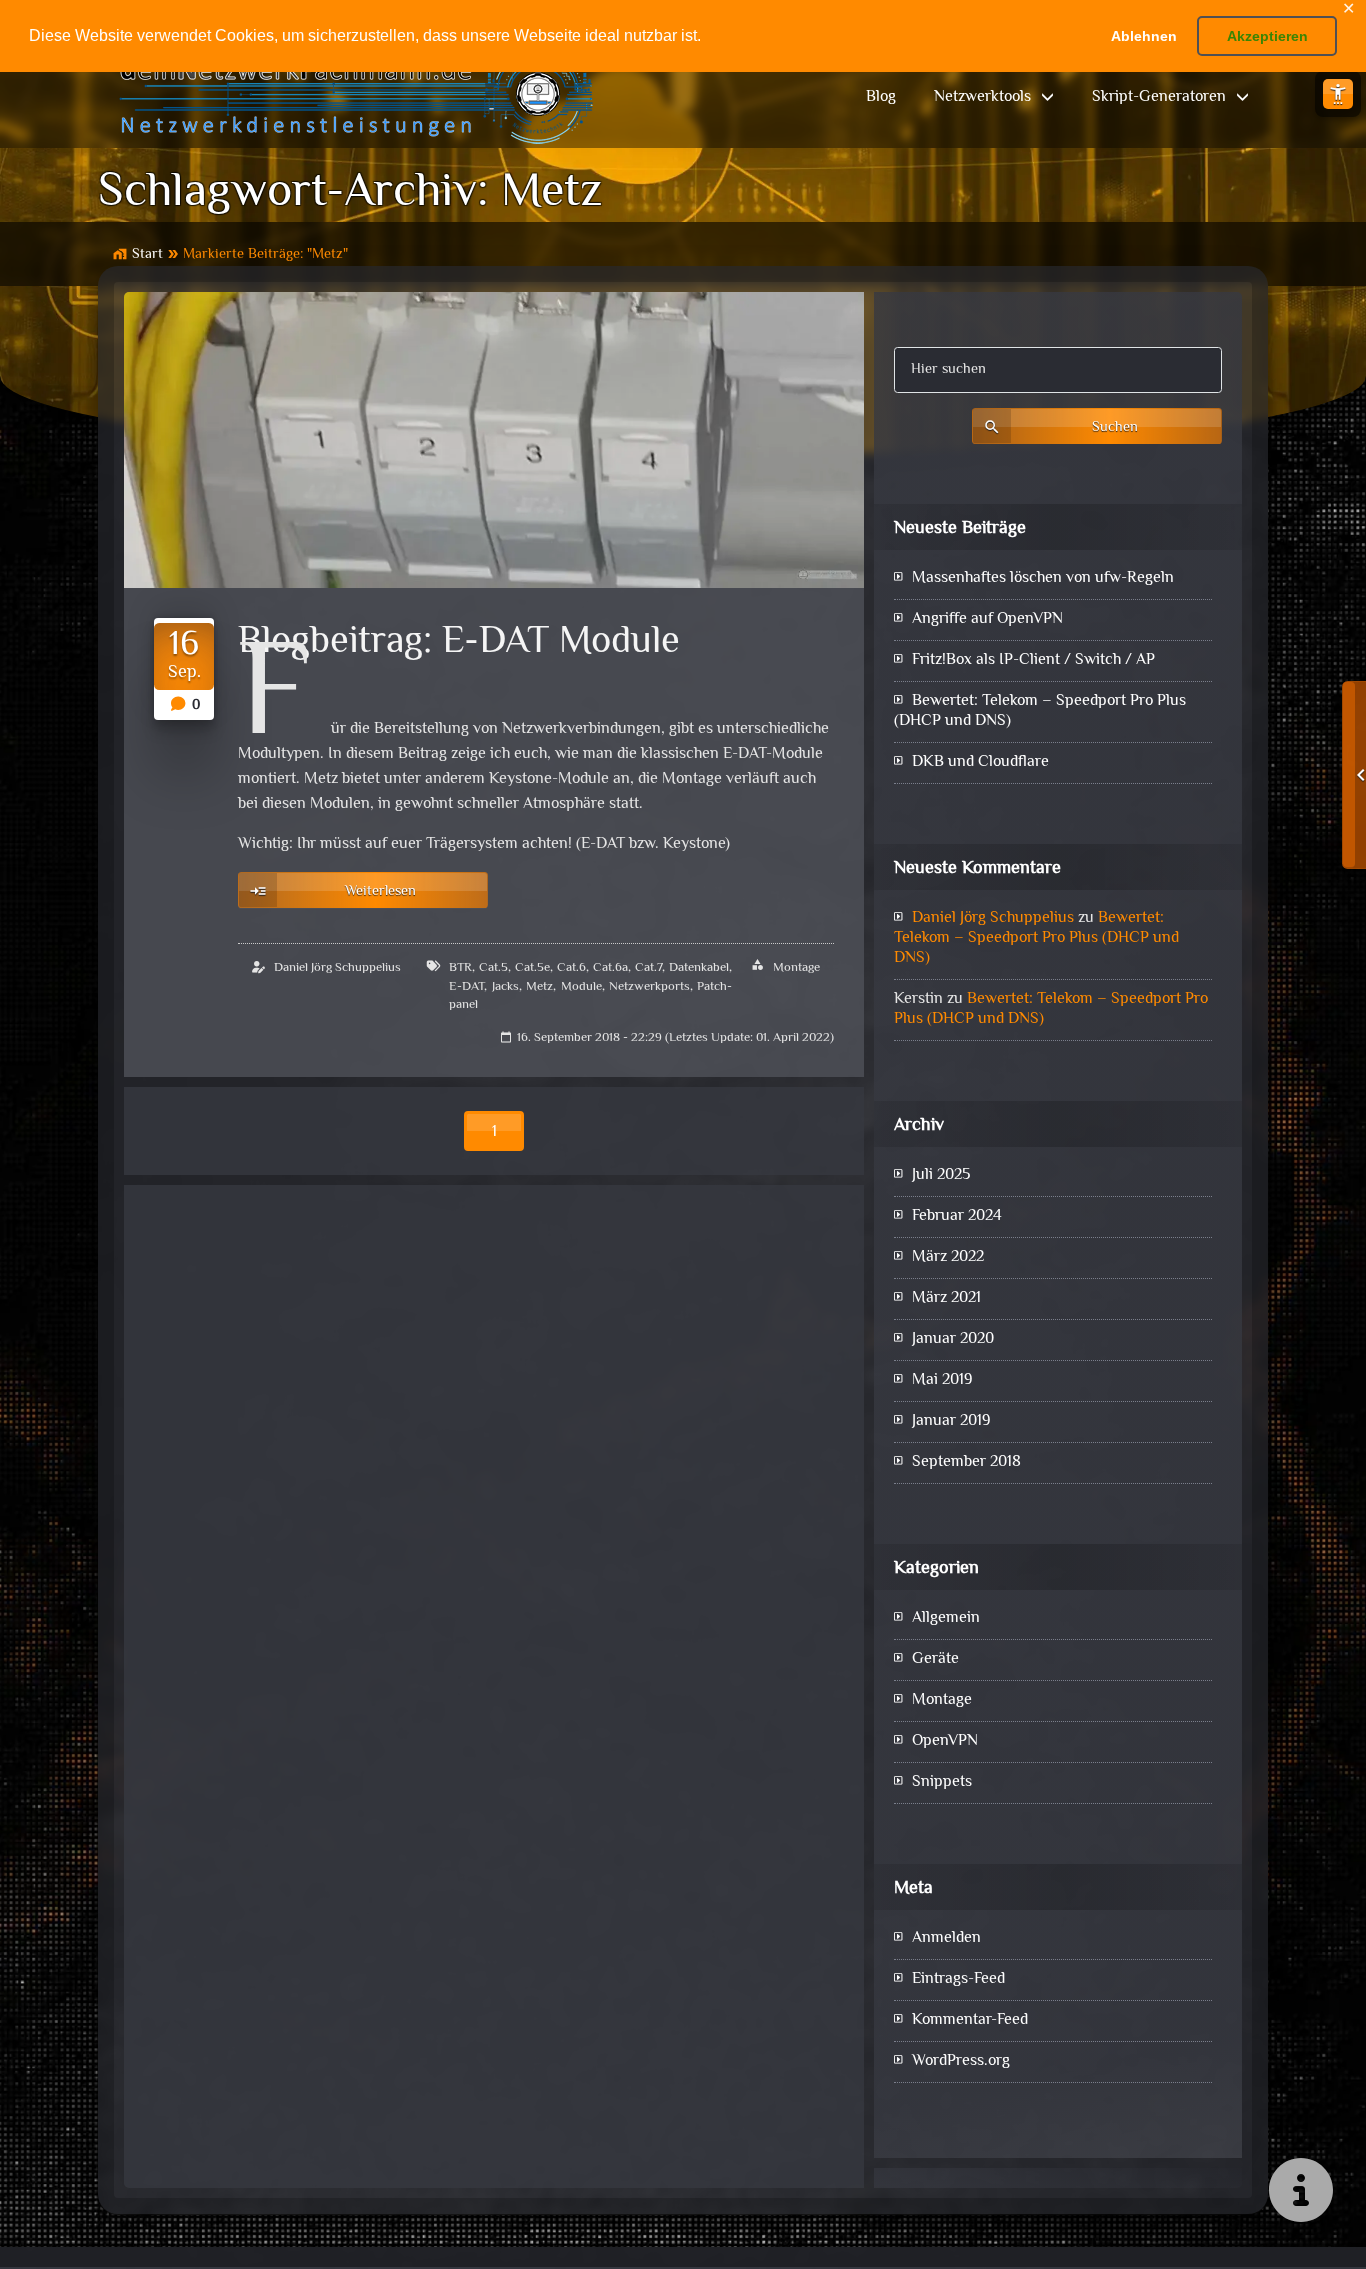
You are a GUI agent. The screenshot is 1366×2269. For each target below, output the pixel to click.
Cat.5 (493, 968)
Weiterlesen (380, 891)
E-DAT (466, 987)
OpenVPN (945, 1741)
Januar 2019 (951, 1421)
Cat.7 (648, 968)
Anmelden (946, 1938)
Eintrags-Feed (958, 1979)
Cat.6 (571, 968)
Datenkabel (699, 968)
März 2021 (946, 1298)
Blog (881, 97)
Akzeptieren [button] (1267, 36)
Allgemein (946, 1618)
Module (581, 987)
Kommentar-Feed (970, 2020)
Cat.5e (532, 968)
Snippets (942, 1782)
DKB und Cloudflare (980, 762)
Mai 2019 (942, 1380)
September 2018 (966, 1462)
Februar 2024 (957, 1216)
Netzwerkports (649, 987)
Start (147, 254)
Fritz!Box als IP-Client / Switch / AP (1033, 660)
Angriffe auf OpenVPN (987, 619)
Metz (539, 987)
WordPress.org (961, 2061)
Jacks (505, 987)
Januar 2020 (953, 1339)
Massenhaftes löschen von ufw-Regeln (1043, 578)
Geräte (935, 1659)
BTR (460, 968)
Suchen (1115, 427)
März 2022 (948, 1257)
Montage (796, 968)
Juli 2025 (941, 1175)
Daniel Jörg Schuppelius (337, 968)
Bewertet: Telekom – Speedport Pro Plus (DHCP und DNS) (1040, 711)
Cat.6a (610, 968)
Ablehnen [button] (1144, 36)
